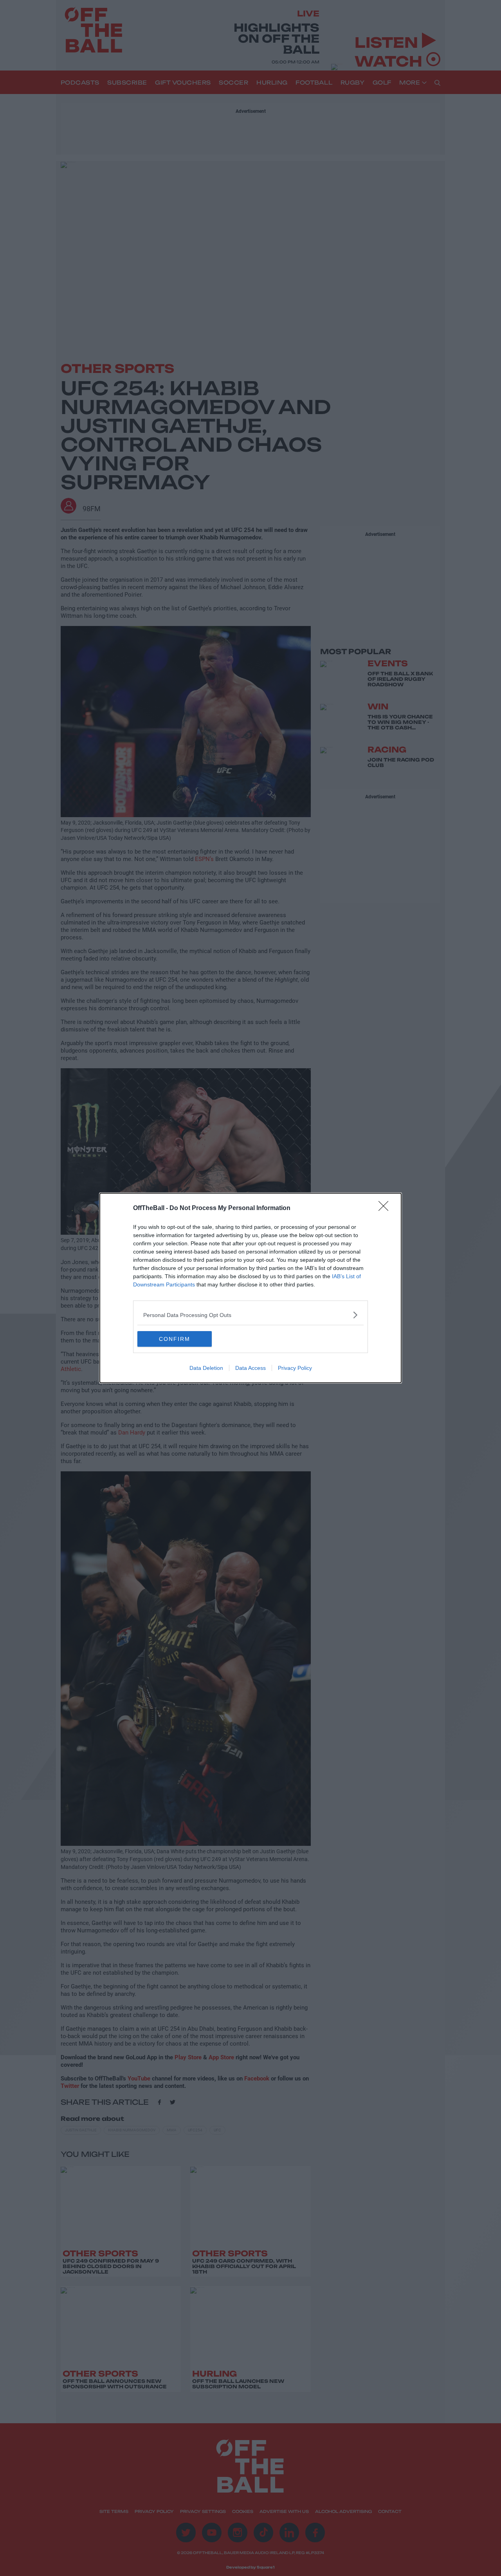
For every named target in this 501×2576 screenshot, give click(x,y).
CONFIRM (175, 1339)
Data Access (250, 1368)
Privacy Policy (295, 1368)
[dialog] (250, 1288)
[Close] (386, 1208)
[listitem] (250, 1315)
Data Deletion (206, 1368)
